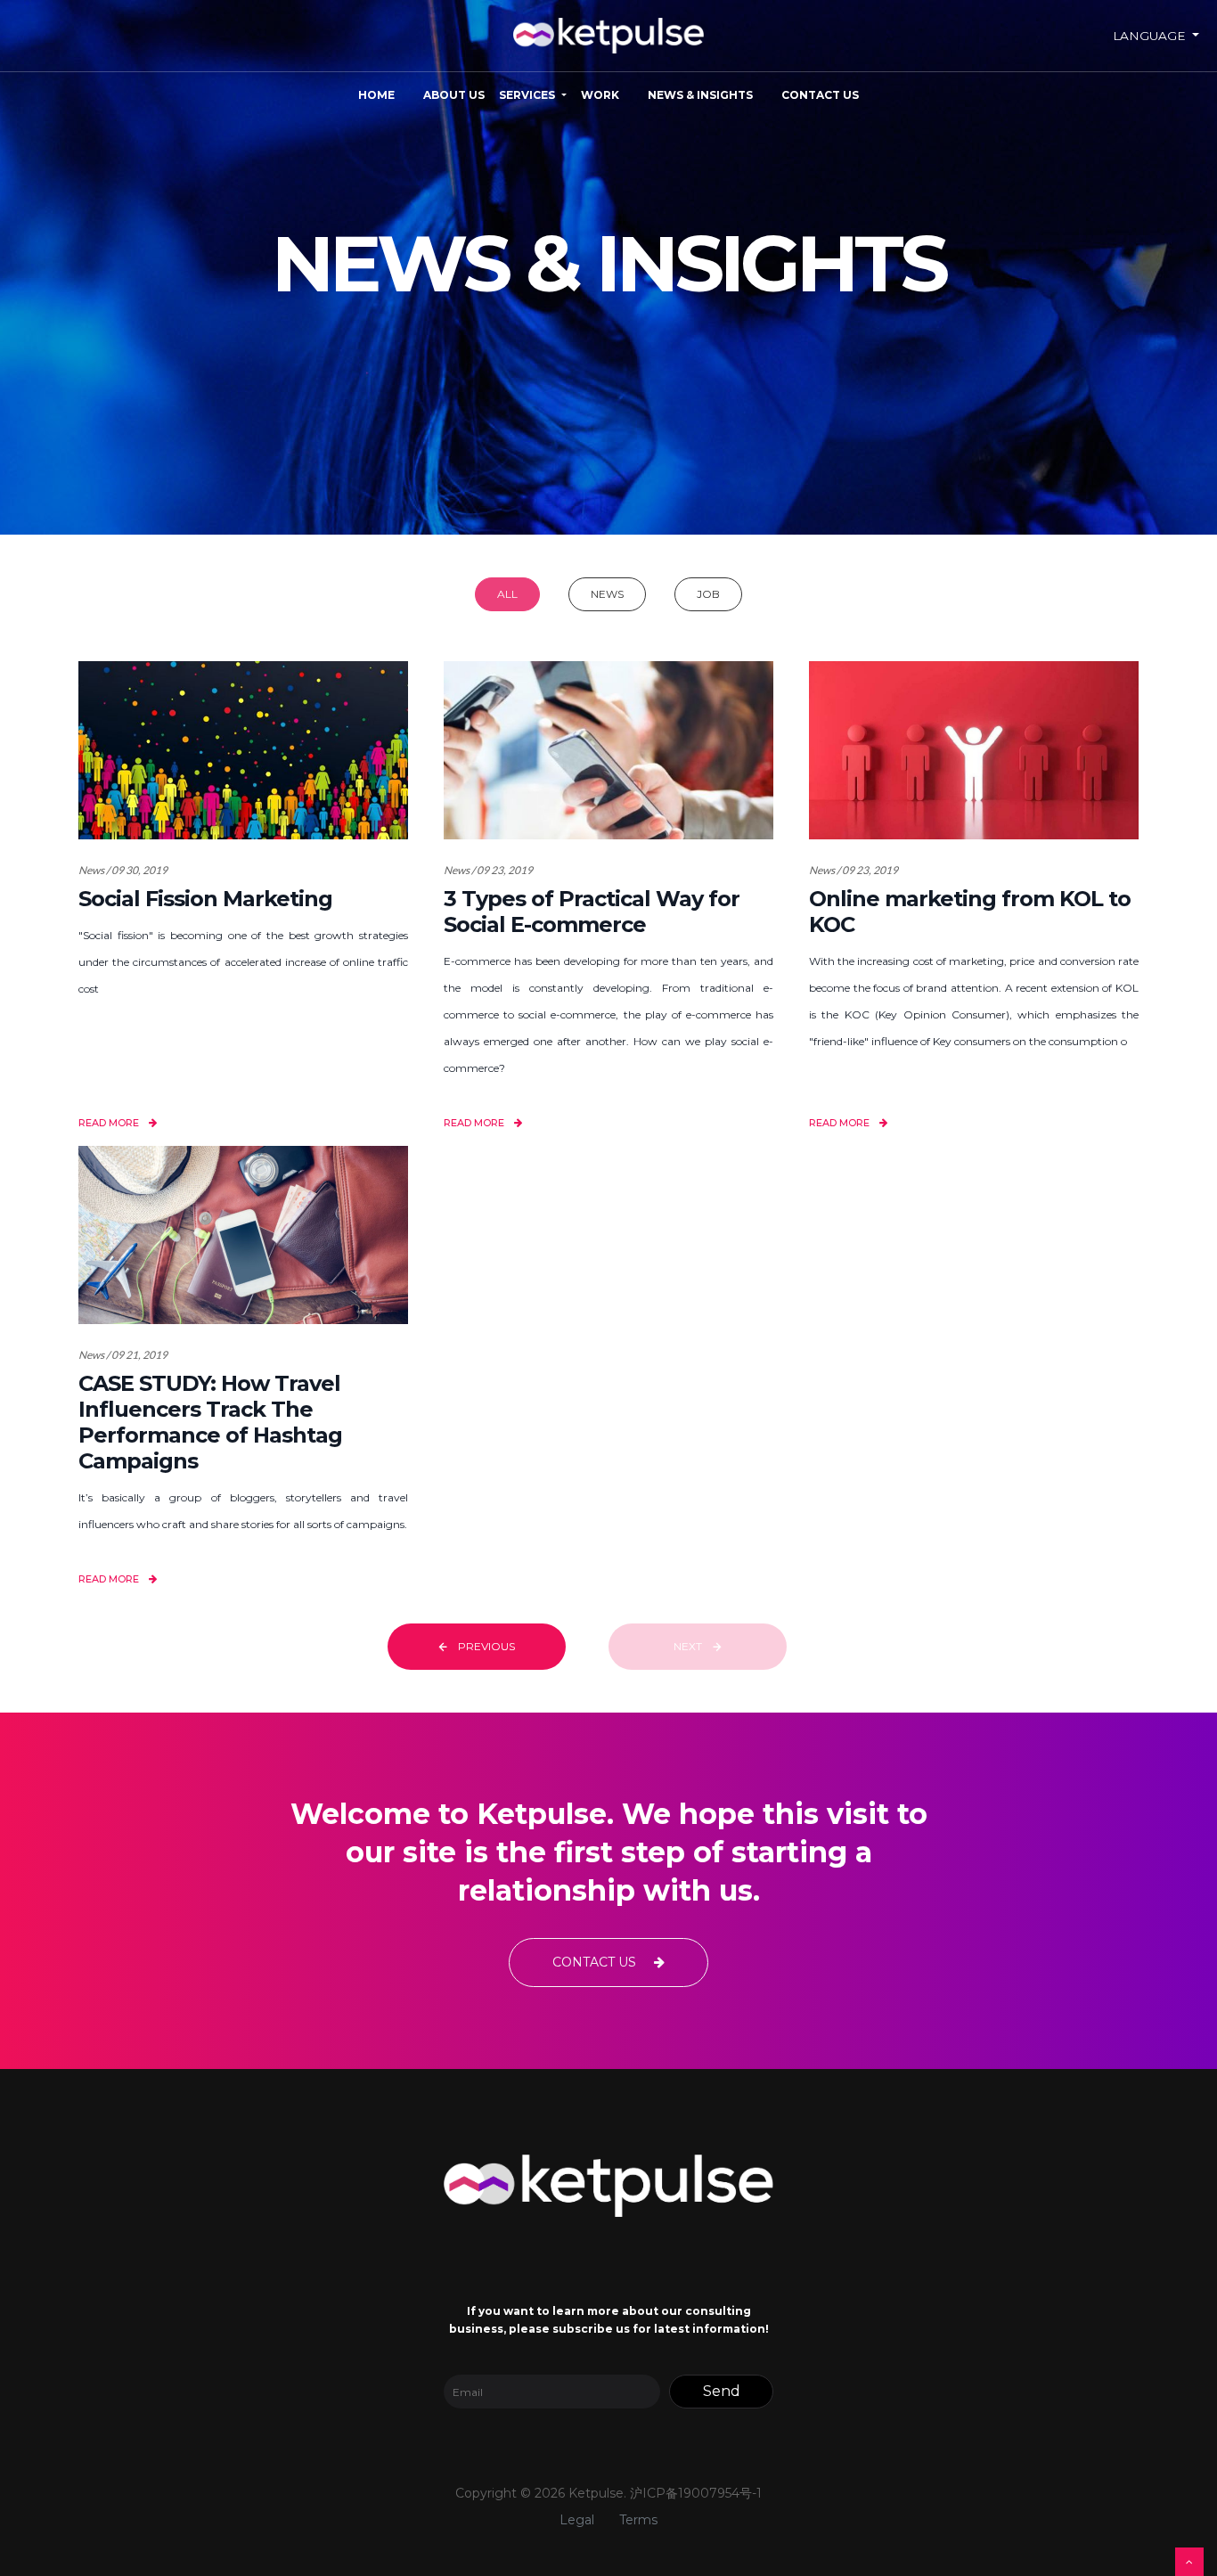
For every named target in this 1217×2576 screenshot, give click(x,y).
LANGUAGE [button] (1151, 36)
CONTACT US (596, 1962)
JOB (708, 594)
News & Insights (700, 95)
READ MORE (110, 1123)
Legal (577, 2520)
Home (376, 95)
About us (454, 95)
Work (600, 95)
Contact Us (820, 95)
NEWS (607, 594)
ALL (507, 594)
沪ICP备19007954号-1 (696, 2493)
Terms (638, 2520)
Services (527, 95)
